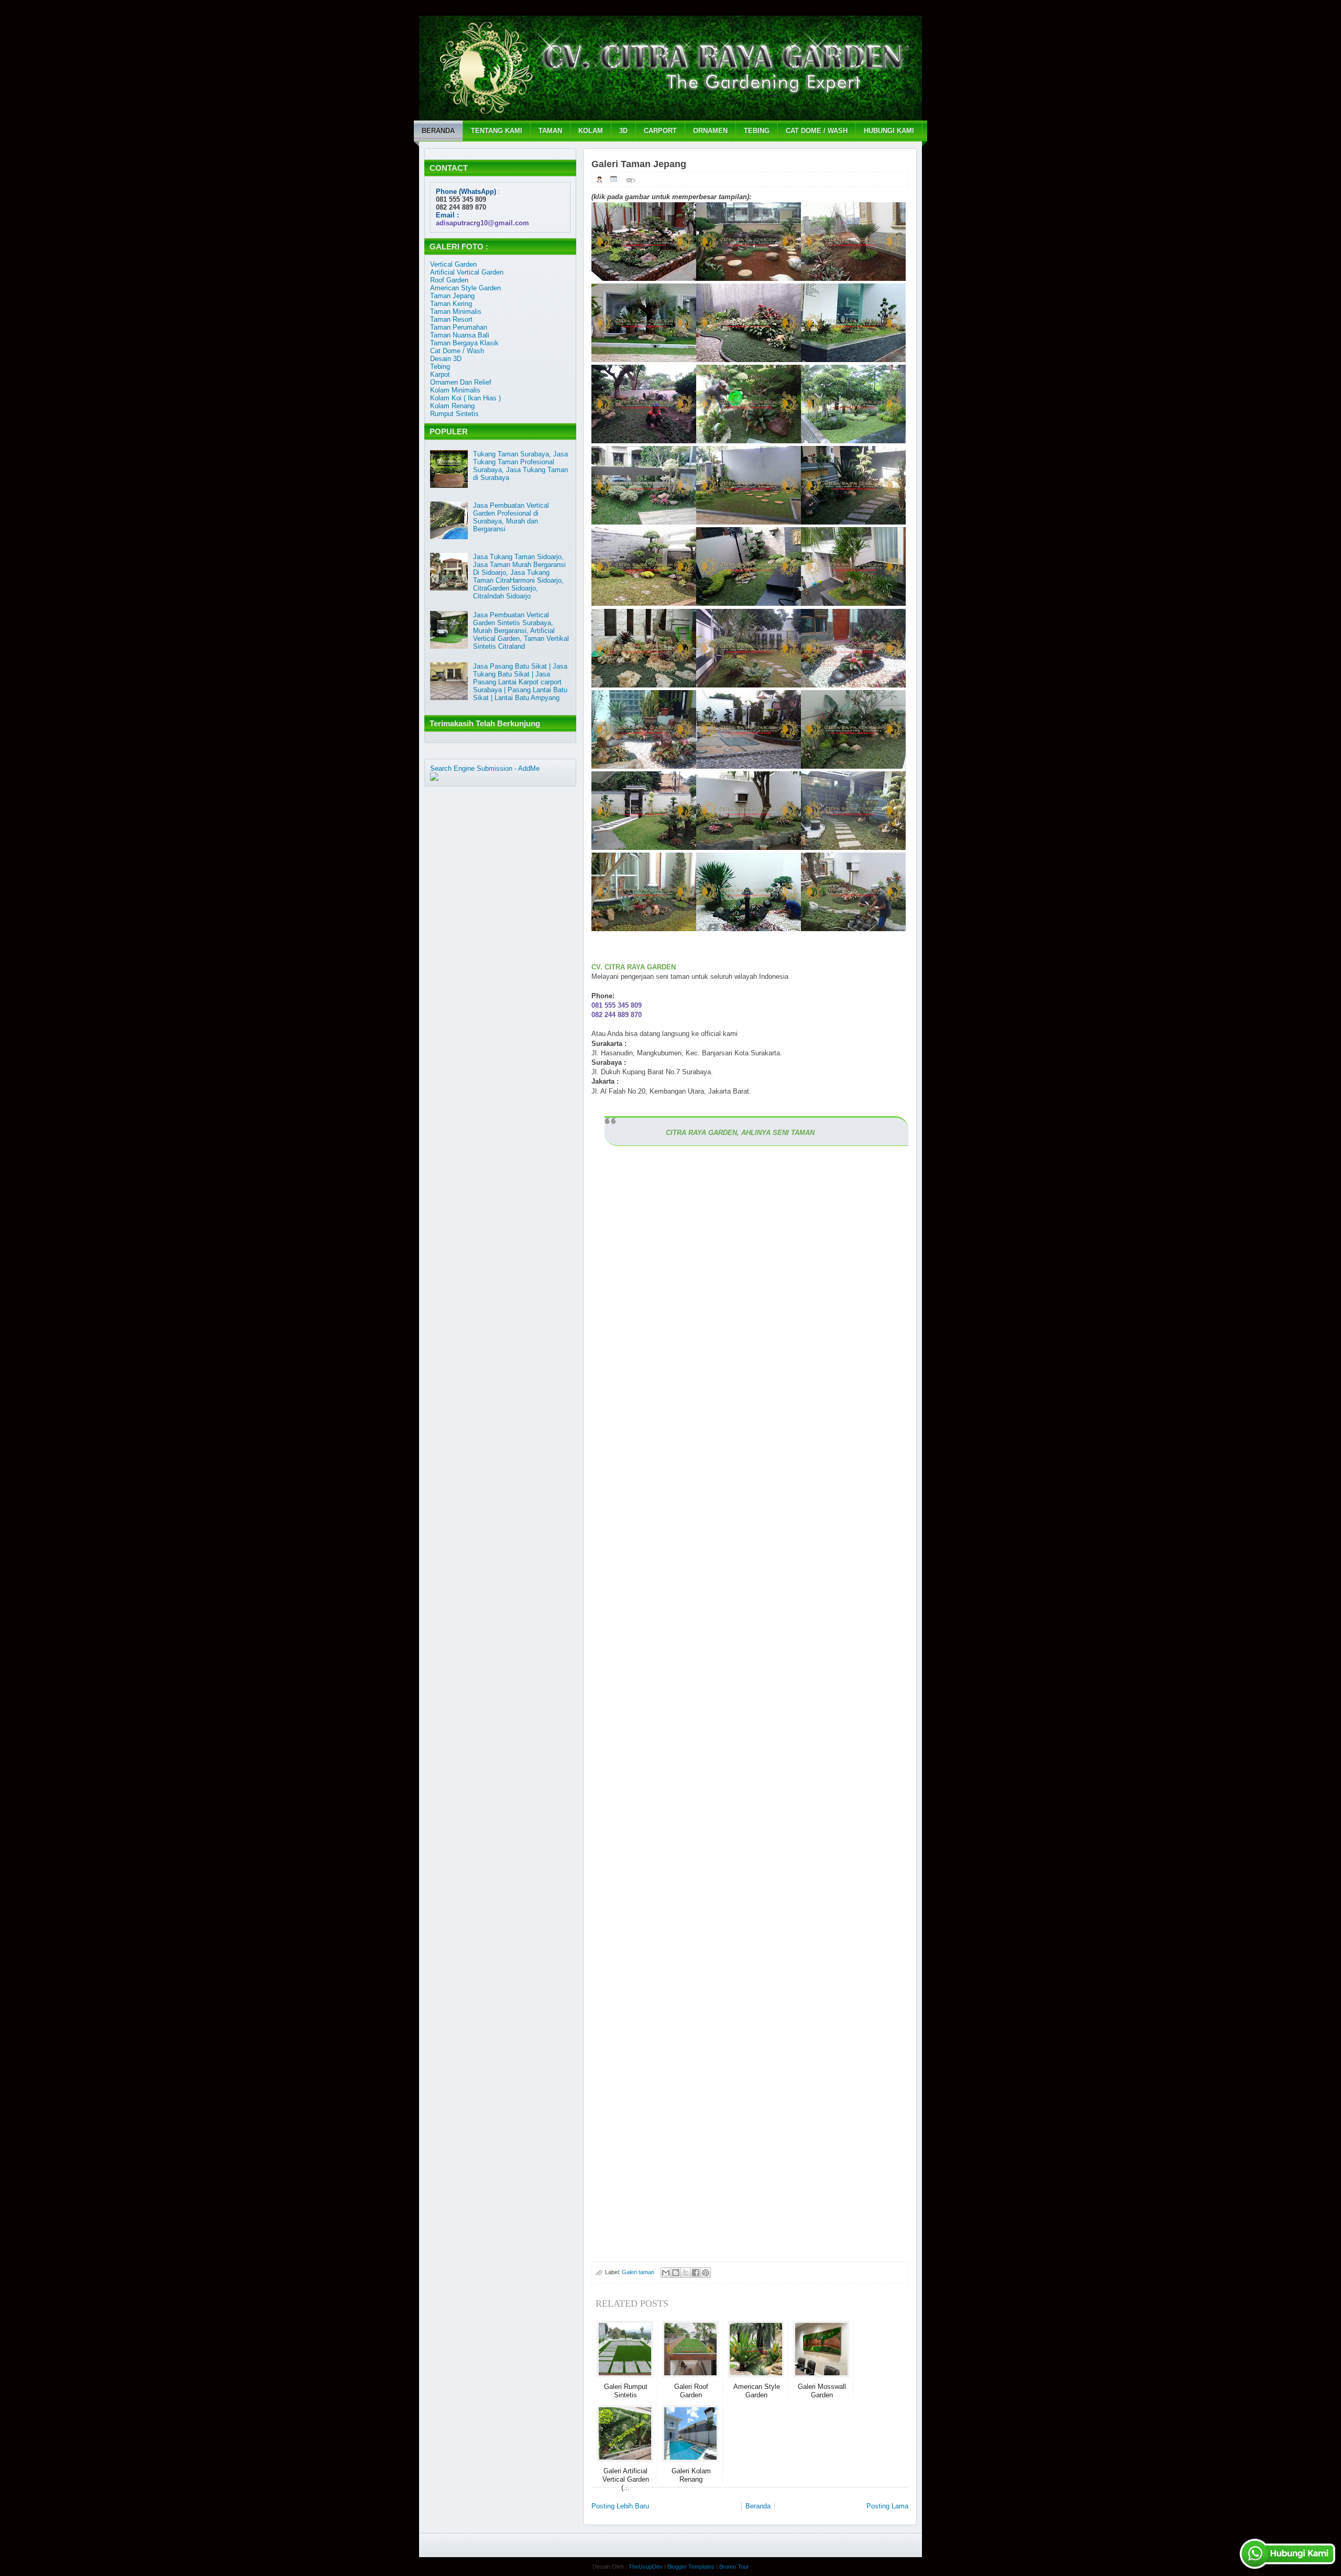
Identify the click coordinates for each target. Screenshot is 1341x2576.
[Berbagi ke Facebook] (696, 2273)
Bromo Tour (734, 2567)
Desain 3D (446, 359)
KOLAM (591, 131)
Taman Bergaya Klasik (464, 343)
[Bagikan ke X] (686, 2273)
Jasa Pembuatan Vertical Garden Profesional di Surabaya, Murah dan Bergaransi (511, 517)
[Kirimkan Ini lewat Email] (666, 2273)
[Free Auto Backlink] (463, 776)
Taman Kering (451, 304)
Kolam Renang (452, 406)
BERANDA (438, 131)
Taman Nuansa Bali (460, 335)
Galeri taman (638, 2272)
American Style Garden (465, 288)
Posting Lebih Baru (620, 2506)
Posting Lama (887, 2506)
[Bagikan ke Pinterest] (706, 2273)
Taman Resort (451, 319)
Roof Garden (449, 280)
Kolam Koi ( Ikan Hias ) (465, 398)
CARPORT (660, 131)
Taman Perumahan (459, 327)
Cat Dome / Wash (457, 351)
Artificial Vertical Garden (467, 272)
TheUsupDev (646, 2567)
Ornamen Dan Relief (461, 382)
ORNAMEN (710, 131)
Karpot (440, 374)
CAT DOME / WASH (817, 131)
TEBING (757, 131)
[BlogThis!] (676, 2273)
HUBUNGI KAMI (889, 131)
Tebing (440, 367)
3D (623, 131)
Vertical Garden (453, 264)
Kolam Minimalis (455, 390)
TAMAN (550, 131)
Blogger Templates (691, 2567)
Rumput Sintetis (454, 414)
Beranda (758, 2506)
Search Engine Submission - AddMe (485, 768)
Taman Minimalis (456, 312)
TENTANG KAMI (497, 131)
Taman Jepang (452, 296)
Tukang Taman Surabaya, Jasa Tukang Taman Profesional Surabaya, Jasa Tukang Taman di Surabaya (520, 466)
